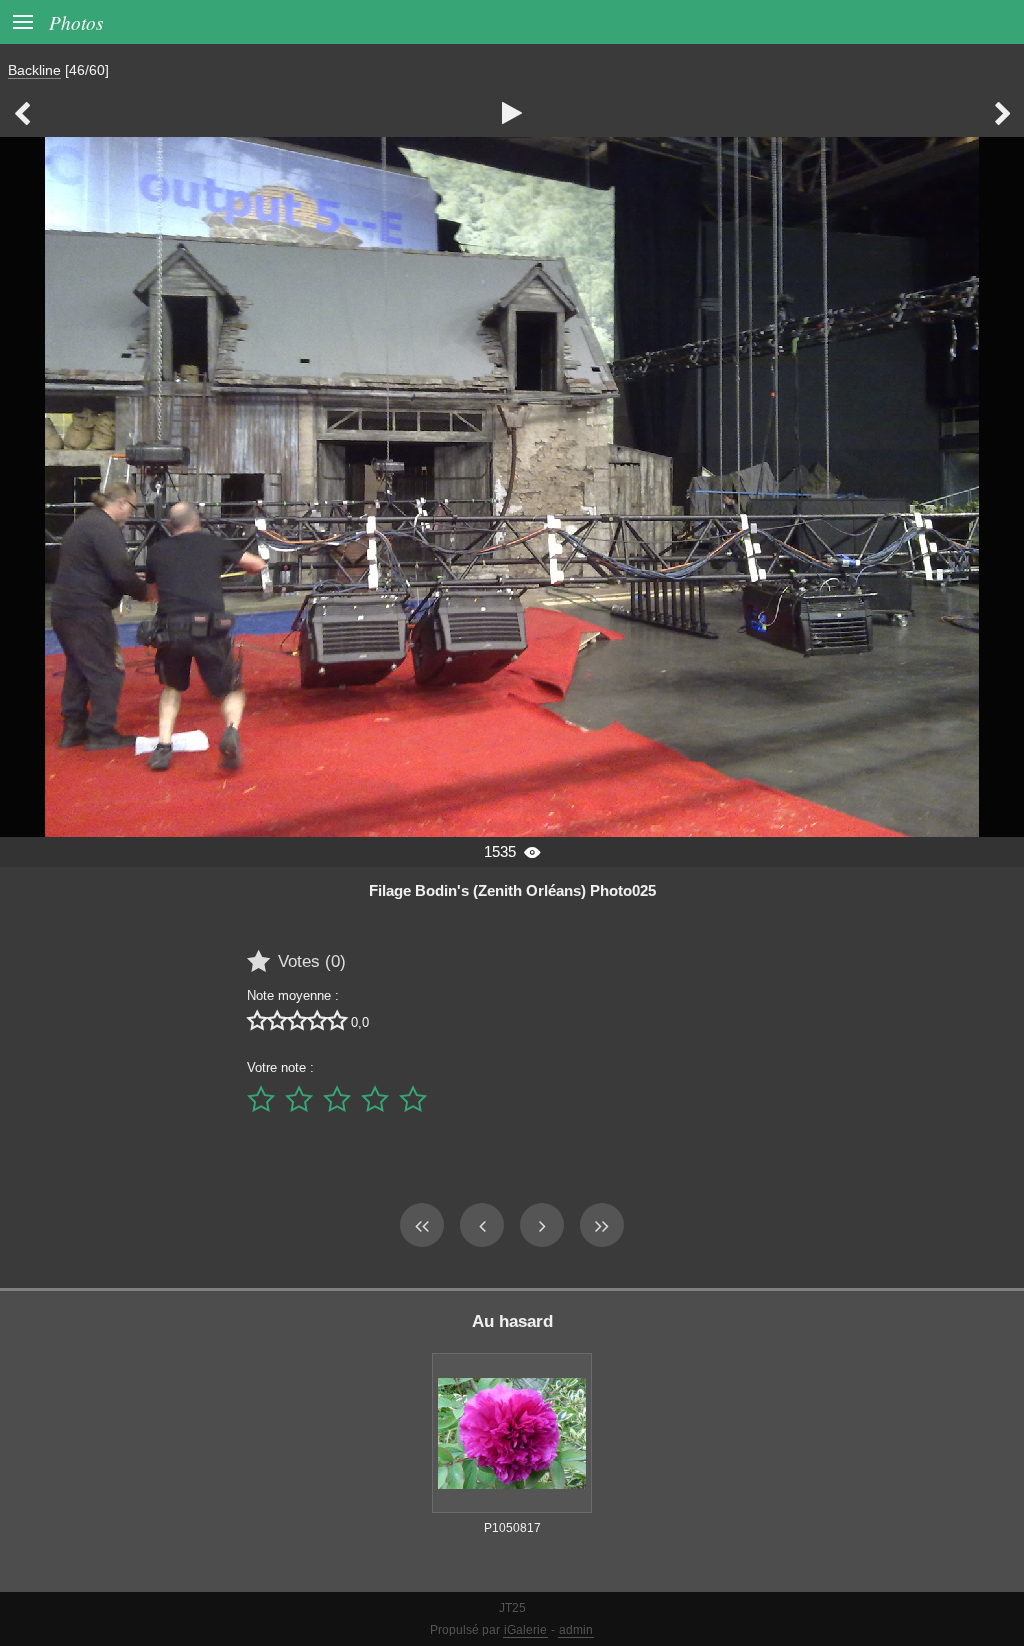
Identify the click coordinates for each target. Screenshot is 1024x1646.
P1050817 (512, 1528)
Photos (76, 22)
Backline (34, 70)
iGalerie (525, 1630)
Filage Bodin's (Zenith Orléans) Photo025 (512, 890)
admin (576, 1630)
